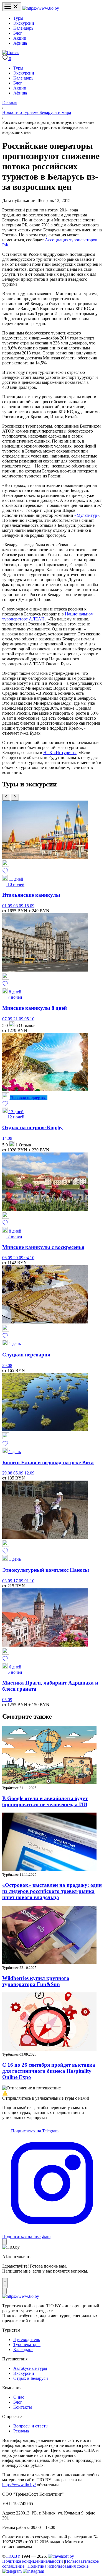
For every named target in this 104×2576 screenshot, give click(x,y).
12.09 (29, 1473)
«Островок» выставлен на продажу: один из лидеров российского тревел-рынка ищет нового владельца (52, 1891)
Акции (20, 38)
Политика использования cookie (58, 2566)
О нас (19, 2397)
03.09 (8, 1581)
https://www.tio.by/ (19, 2485)
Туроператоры (27, 2344)
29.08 (7, 1365)
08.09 (19, 906)
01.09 (8, 906)
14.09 (7, 1138)
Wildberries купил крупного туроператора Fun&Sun (36, 1981)
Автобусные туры (30, 2368)
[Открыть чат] (5, 2283)
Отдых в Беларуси (31, 2378)
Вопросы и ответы (31, 2426)
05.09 (19, 1473)
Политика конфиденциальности (33, 2561)
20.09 (19, 1258)
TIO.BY (13, 2556)
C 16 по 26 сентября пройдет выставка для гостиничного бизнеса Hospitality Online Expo (49, 2071)
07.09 (8, 1019)
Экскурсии (24, 23)
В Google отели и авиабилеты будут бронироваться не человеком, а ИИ (45, 1801)
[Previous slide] (6, 797)
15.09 (29, 906)
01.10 (29, 1581)
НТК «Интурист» (60, 752)
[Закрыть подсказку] (4, 2242)
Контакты (23, 2407)
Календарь (23, 28)
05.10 (29, 1019)
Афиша (20, 43)
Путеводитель (27, 2339)
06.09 (8, 1258)
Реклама (21, 2431)
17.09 (19, 1581)
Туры (18, 18)
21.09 (19, 1019)
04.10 (29, 1258)
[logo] (41, 8)
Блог (18, 33)
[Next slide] (15, 797)
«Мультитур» (86, 515)
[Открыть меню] (12, 7)
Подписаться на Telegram (34, 2131)
